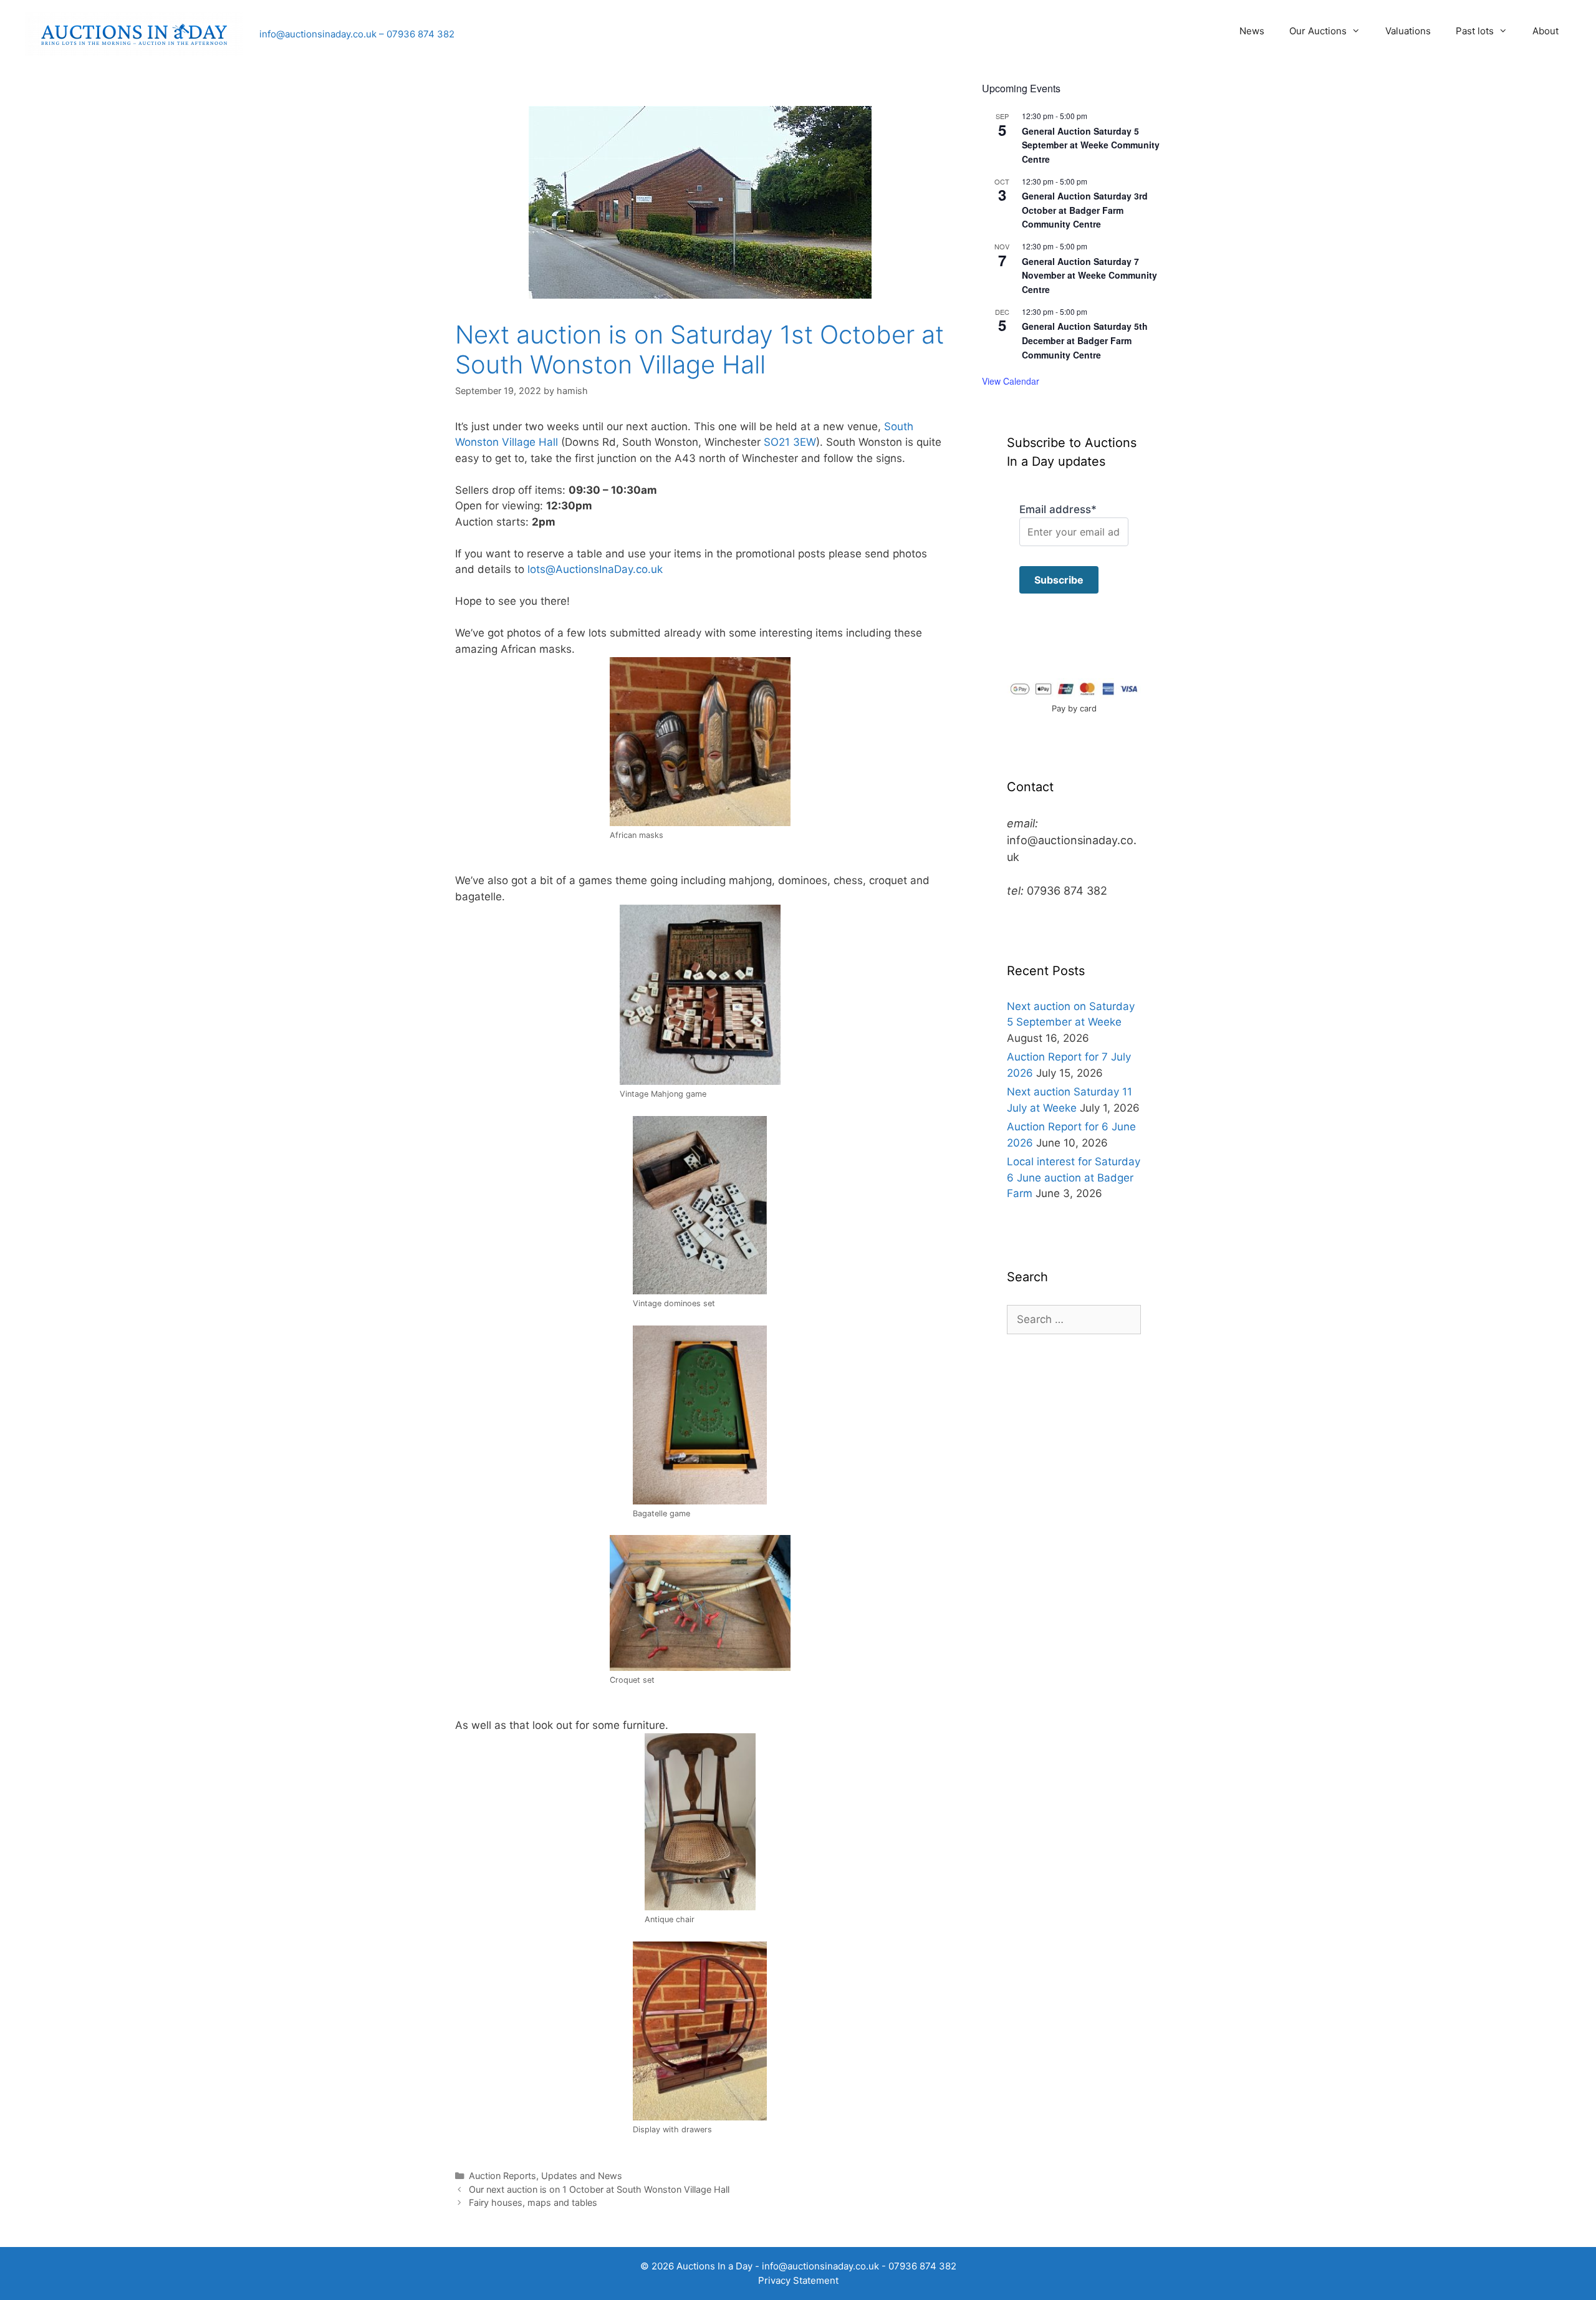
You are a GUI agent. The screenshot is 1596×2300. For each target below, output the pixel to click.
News (1252, 31)
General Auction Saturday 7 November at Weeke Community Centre (1089, 275)
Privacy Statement (798, 2280)
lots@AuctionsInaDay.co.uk (595, 569)
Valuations (1408, 31)
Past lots (1475, 31)
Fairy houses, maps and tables (533, 2202)
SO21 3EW (790, 442)
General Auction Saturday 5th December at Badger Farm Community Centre (1085, 340)
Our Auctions (1318, 31)
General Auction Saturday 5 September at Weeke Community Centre (1091, 145)
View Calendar (1011, 381)
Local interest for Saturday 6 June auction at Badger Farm (1074, 1177)
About (1546, 31)
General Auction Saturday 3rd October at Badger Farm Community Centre (1085, 210)
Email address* (1058, 509)
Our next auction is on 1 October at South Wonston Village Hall (599, 2189)
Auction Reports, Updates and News (546, 2176)
